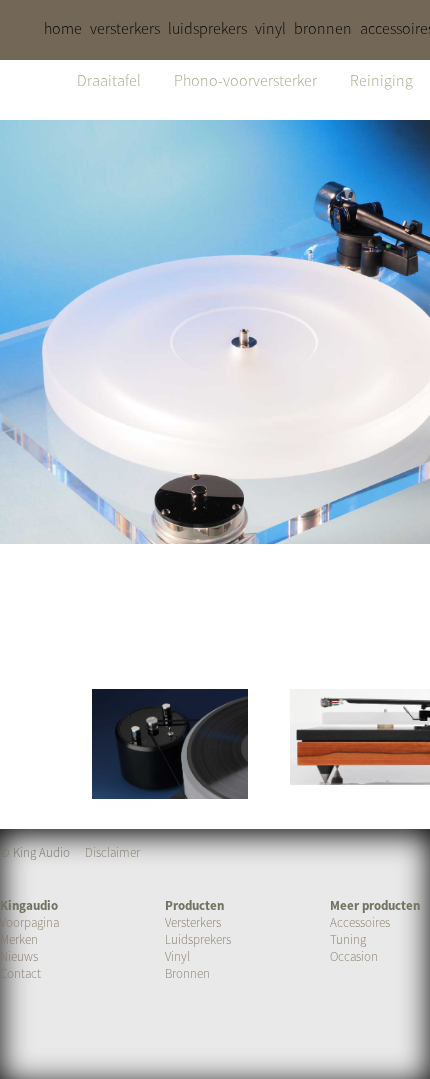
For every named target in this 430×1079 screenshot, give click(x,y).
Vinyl (177, 956)
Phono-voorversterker (245, 80)
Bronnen (187, 973)
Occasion (354, 956)
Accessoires (360, 922)
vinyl (270, 28)
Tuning (348, 939)
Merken (19, 939)
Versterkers (193, 922)
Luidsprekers (198, 939)
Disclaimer (112, 852)
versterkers (125, 28)
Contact (20, 973)
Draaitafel (109, 80)
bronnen (323, 28)
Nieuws (19, 956)
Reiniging (381, 80)
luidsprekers (207, 28)
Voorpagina (29, 922)
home (63, 28)
